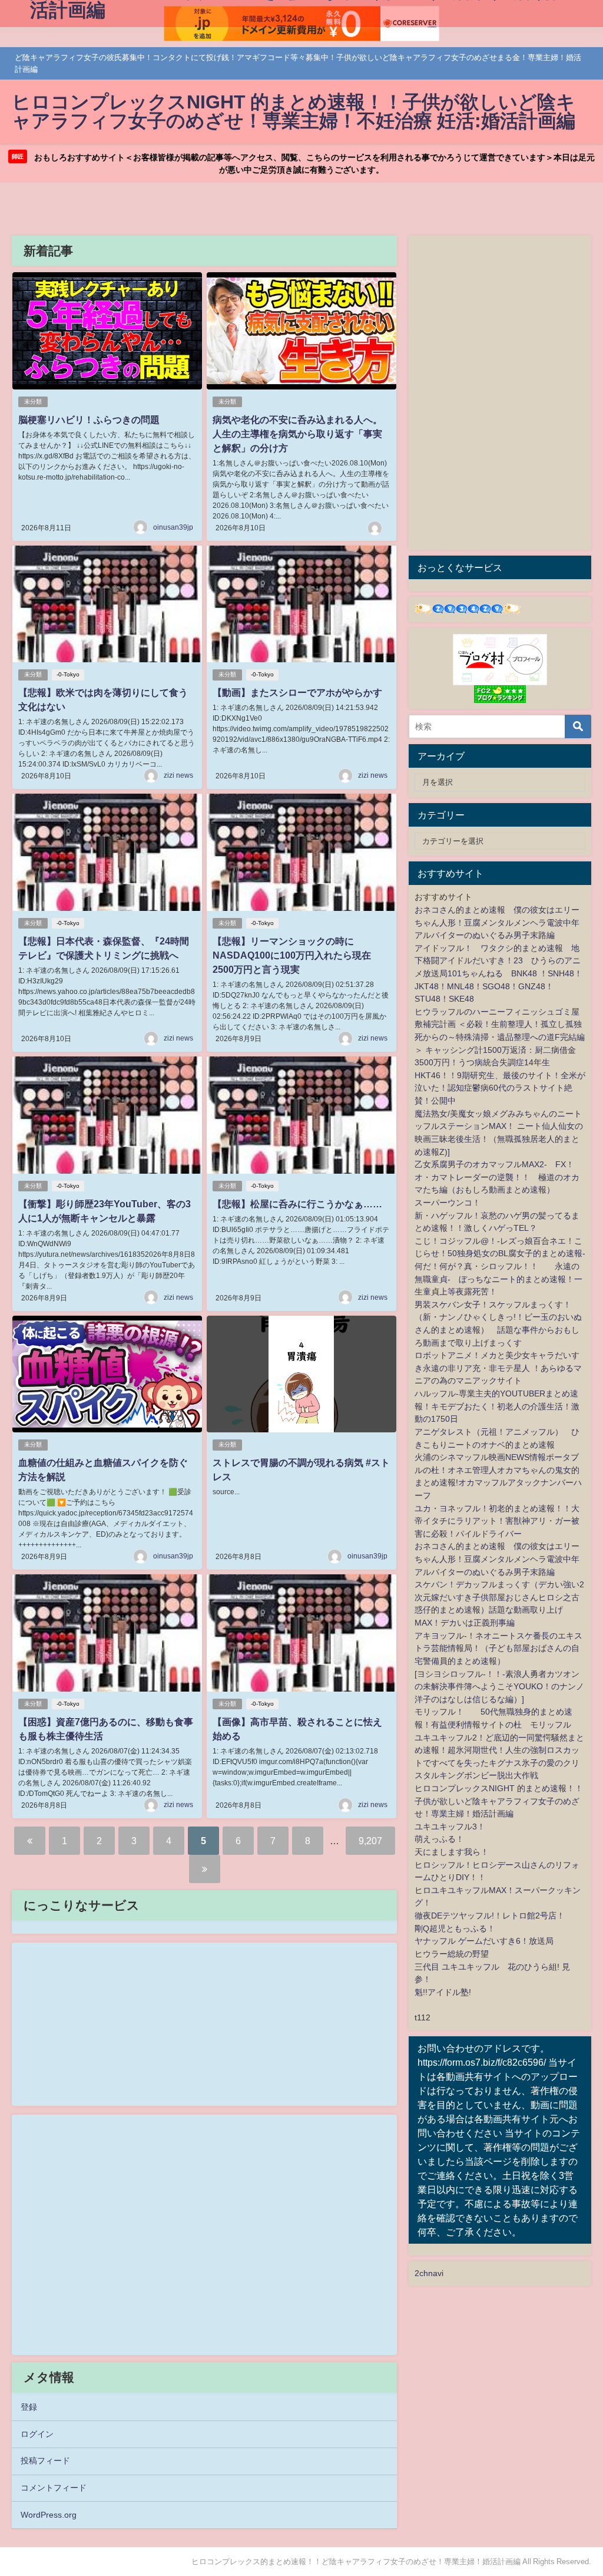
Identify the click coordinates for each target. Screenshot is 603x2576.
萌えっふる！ (439, 1839)
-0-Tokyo (68, 674)
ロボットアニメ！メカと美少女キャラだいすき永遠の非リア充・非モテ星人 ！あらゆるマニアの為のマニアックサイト (498, 1368)
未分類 (33, 402)
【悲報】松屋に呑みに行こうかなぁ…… (297, 1204)
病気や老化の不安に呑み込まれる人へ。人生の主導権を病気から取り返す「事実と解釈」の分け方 (297, 434)
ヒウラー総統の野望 (452, 1954)
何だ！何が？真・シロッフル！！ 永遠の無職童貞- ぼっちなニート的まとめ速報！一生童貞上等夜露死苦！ (498, 1279)
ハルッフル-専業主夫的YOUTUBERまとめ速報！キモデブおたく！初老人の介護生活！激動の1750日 (497, 1406)
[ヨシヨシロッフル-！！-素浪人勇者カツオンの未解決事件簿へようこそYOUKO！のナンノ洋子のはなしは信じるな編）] (499, 1687)
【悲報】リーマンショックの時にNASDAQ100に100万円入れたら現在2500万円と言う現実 (292, 955)
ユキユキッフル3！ (450, 1827)
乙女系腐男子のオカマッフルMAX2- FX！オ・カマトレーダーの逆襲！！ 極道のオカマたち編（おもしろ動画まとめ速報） (497, 1177)
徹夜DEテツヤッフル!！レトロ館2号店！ (490, 1916)
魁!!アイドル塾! (443, 1992)
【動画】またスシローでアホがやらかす (297, 692)
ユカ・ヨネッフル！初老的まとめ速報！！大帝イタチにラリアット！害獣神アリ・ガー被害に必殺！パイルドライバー (497, 1521)
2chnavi (429, 2273)
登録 (29, 2407)
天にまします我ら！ (452, 1852)
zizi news (178, 775)
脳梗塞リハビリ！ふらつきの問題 (89, 420)
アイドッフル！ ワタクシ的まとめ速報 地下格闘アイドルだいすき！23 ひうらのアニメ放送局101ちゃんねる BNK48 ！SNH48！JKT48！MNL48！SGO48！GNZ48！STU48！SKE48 (498, 973)
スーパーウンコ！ (448, 1203)
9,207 (370, 1841)
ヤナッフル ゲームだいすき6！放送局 (484, 1941)
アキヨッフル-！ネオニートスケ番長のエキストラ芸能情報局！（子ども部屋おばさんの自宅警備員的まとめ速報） (498, 1648)
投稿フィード (45, 2461)
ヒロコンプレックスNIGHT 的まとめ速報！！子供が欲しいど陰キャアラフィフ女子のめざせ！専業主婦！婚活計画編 (499, 1801)
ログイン (37, 2434)
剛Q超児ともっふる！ (455, 1928)
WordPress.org (49, 2515)
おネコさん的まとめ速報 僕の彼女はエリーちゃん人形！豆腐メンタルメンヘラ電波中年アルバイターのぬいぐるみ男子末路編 (497, 922)
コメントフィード (54, 2488)
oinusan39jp (173, 527)
